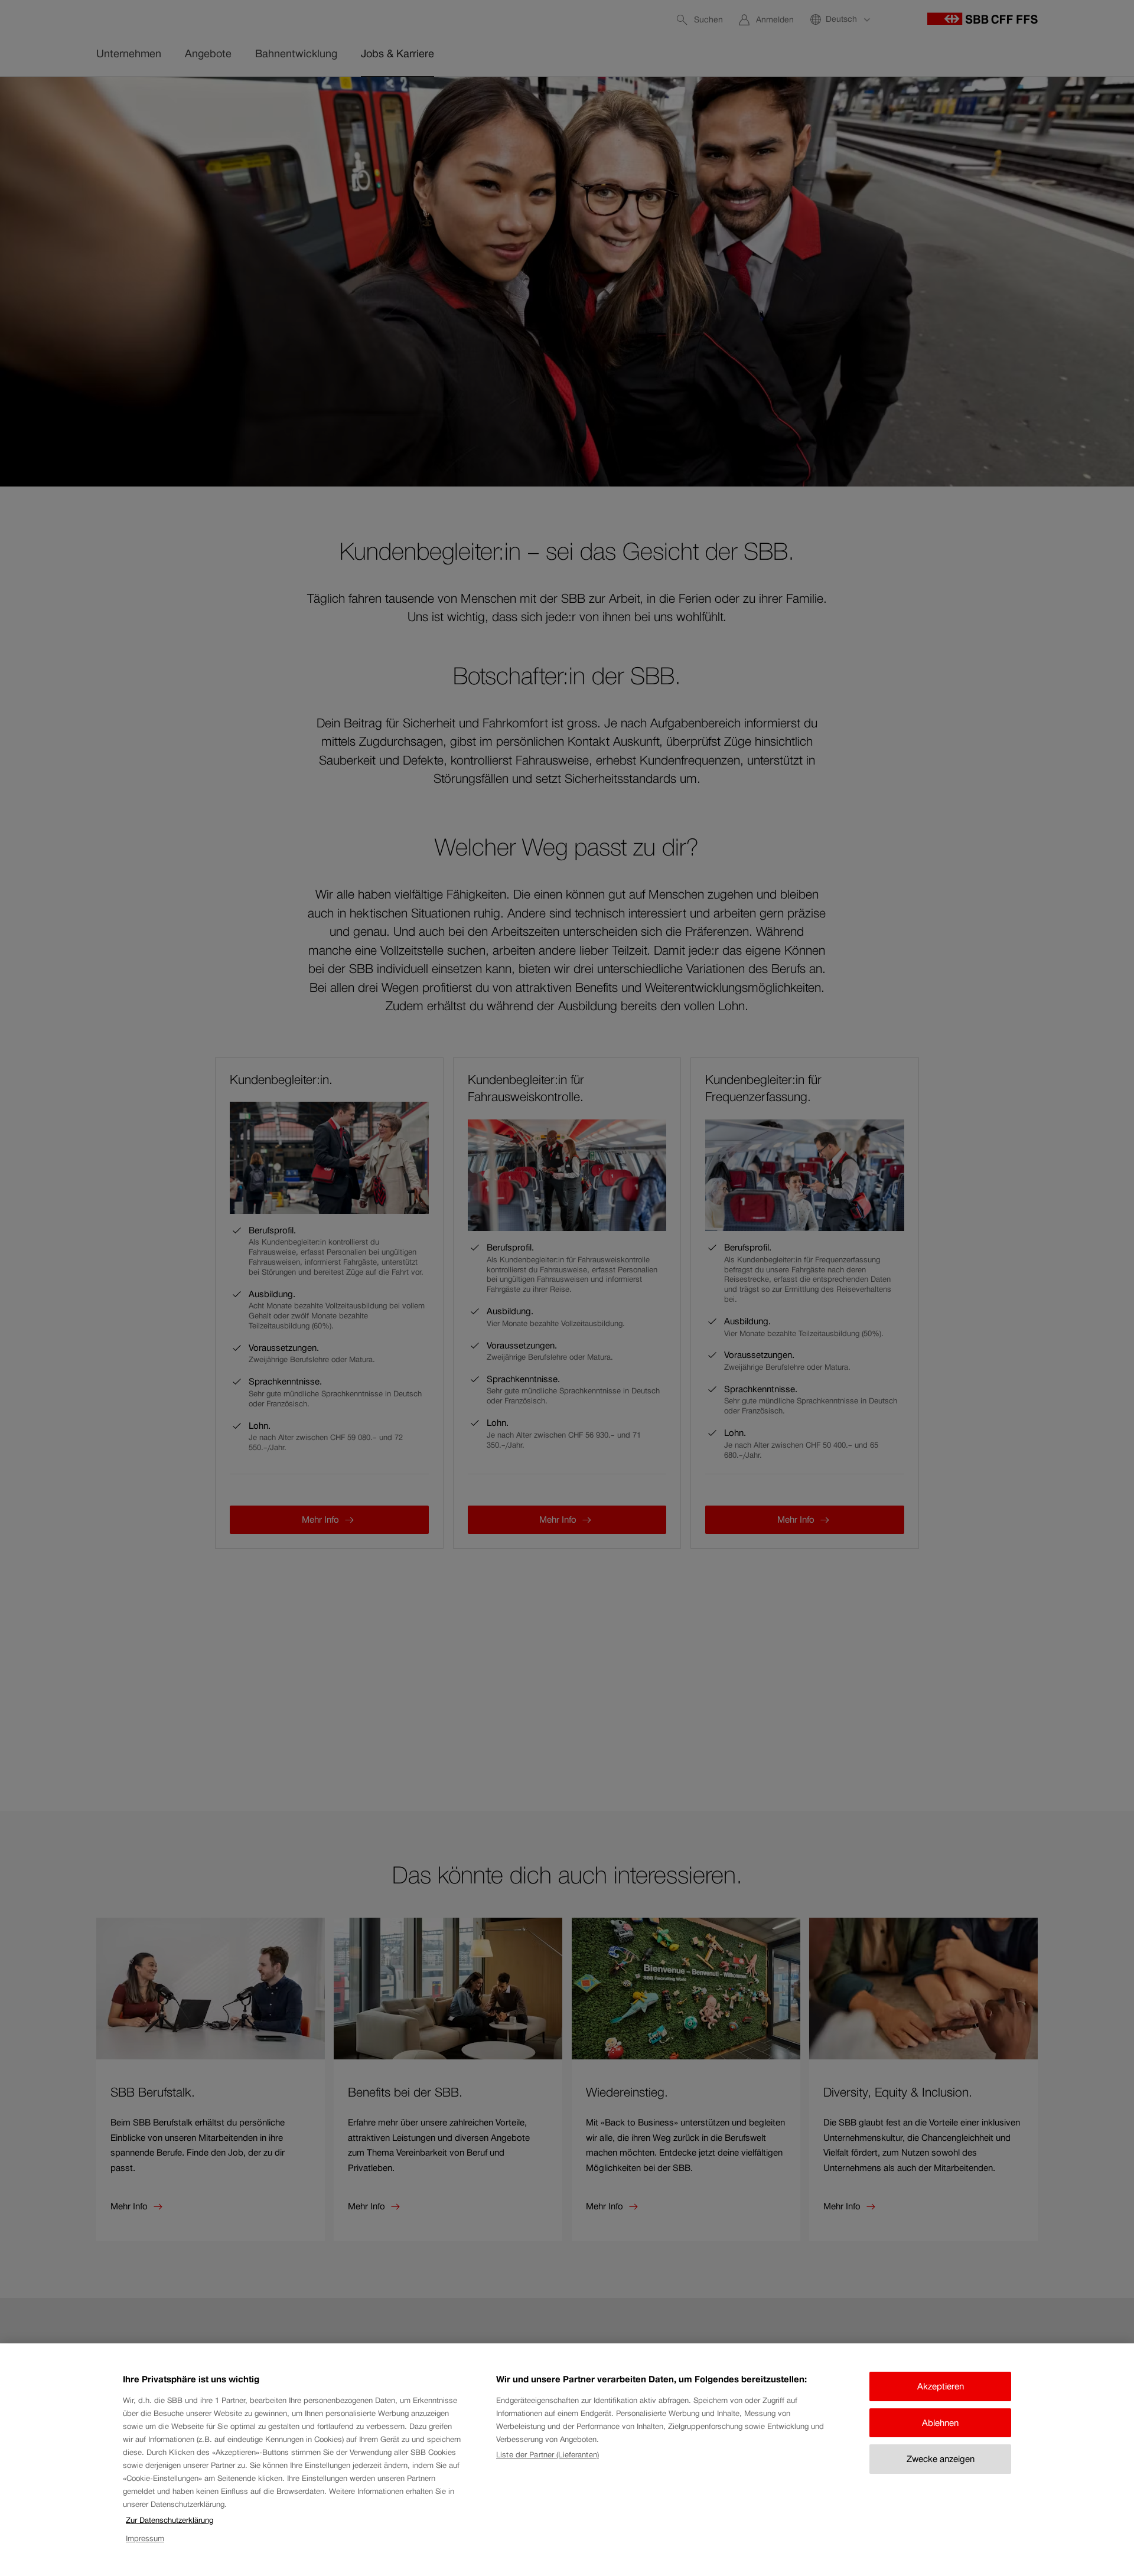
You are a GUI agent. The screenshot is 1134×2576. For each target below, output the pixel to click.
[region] (567, 2460)
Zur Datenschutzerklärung (170, 2520)
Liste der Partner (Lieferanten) (548, 2455)
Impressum (145, 2539)
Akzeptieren (941, 2386)
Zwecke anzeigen (941, 2459)
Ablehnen (940, 2423)
